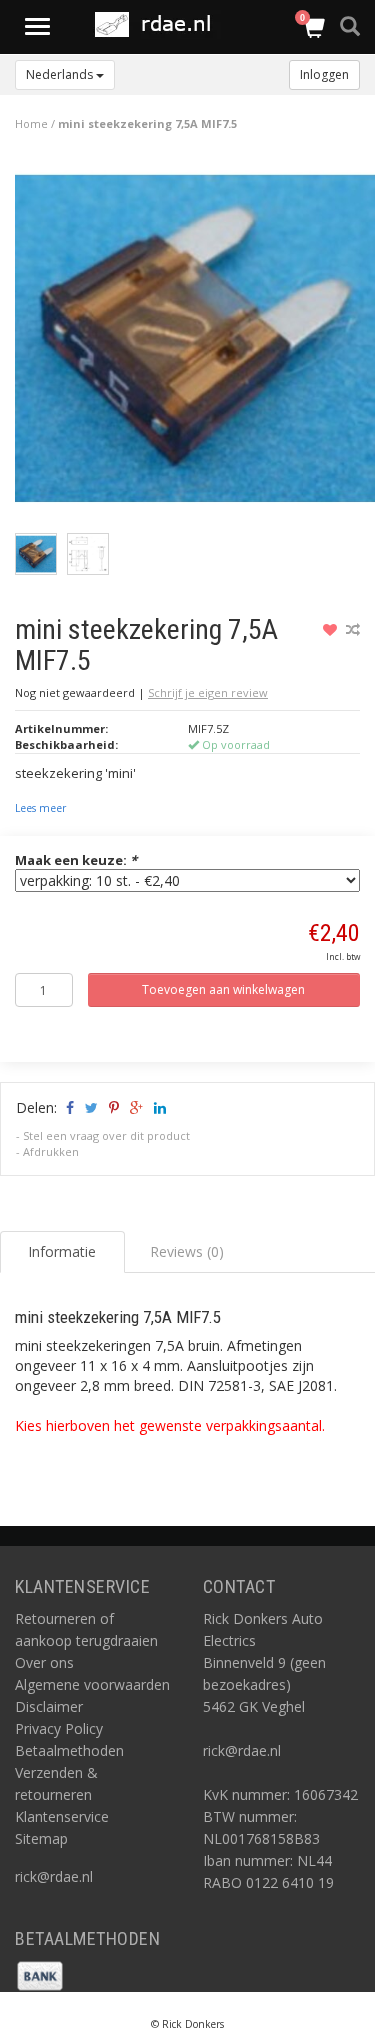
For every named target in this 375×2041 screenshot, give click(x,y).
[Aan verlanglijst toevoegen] (332, 629)
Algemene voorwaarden (92, 1684)
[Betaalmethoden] (40, 1974)
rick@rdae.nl (54, 1876)
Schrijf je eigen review (208, 692)
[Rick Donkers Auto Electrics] (158, 24)
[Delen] (68, 1107)
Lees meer (40, 808)
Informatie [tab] (62, 1251)
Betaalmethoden (69, 1750)
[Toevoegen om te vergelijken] (353, 629)
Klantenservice (62, 1816)
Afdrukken (51, 1151)
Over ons (44, 1662)
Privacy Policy (59, 1728)
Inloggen (324, 74)
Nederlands (61, 74)
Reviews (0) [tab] (187, 1251)
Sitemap (41, 1838)
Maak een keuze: (76, 860)
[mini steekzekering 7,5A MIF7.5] (195, 343)
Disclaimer (49, 1706)
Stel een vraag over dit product (106, 1135)
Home (31, 123)
